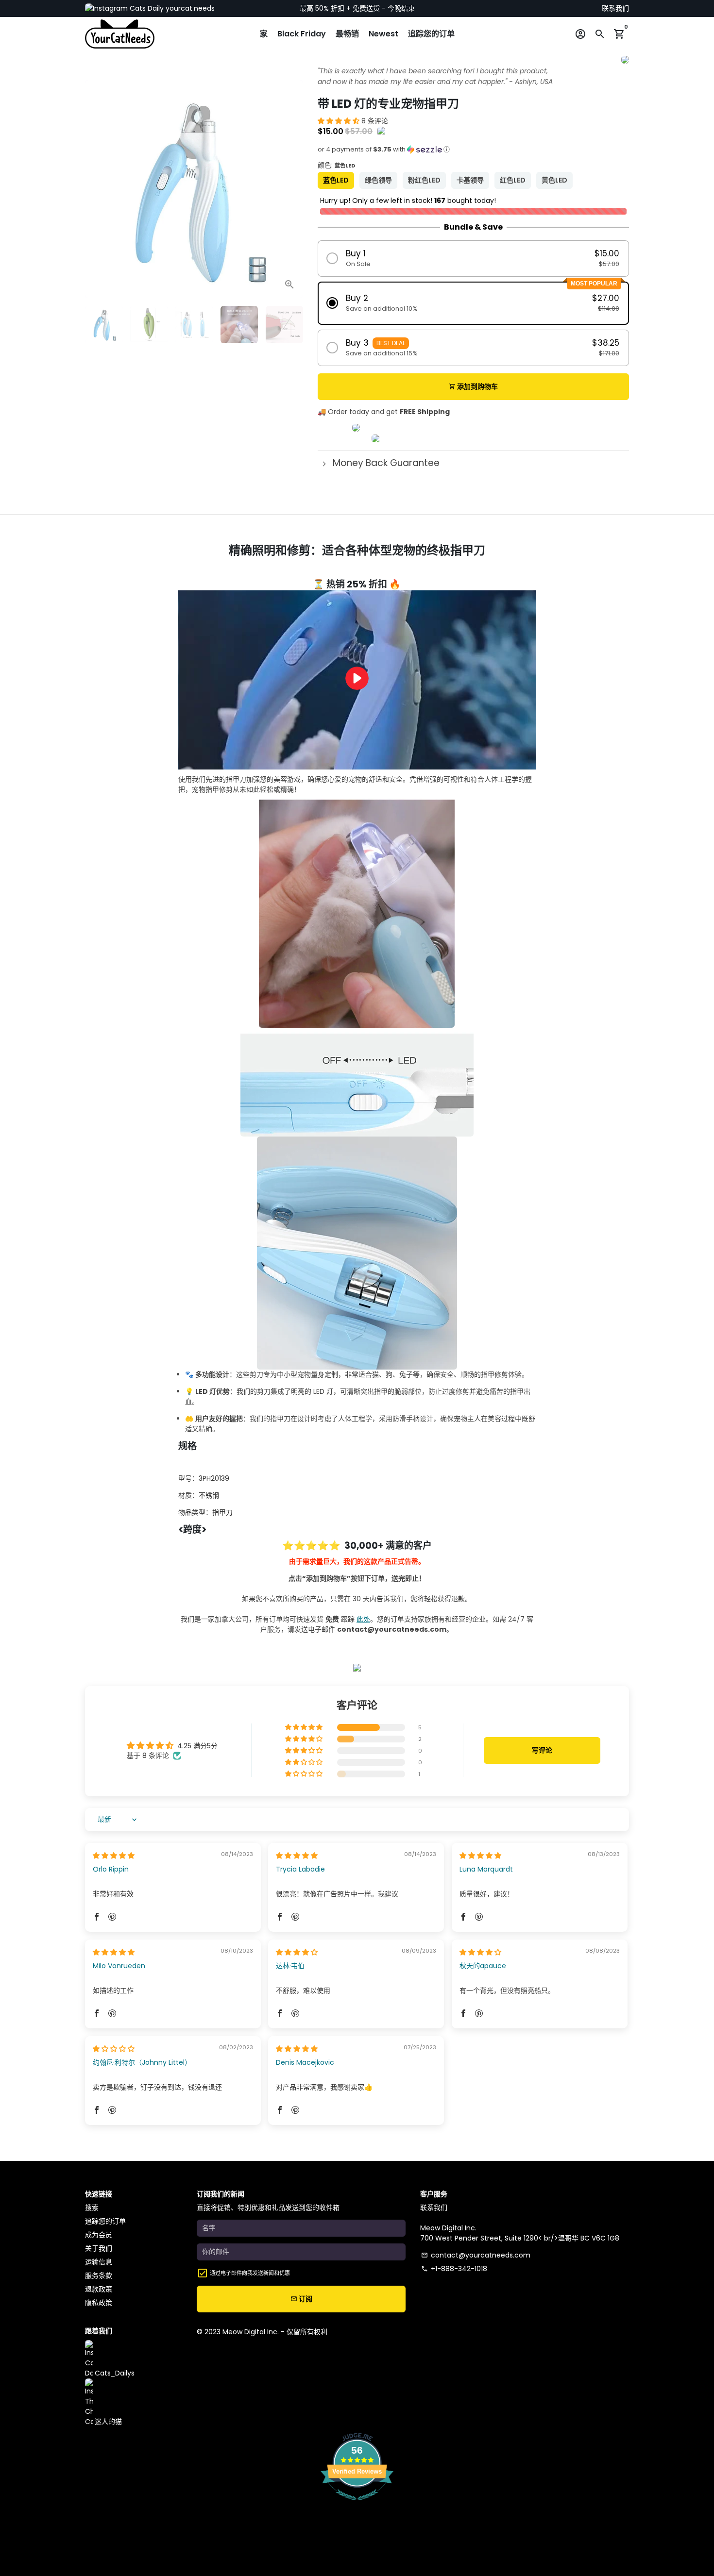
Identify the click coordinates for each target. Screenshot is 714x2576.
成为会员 (99, 2235)
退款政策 (99, 2289)
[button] (340, 121)
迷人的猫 (107, 2422)
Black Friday (302, 34)
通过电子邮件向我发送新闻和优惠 (250, 2273)
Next (291, 189)
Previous (97, 189)
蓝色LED (336, 180)
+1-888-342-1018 (454, 2269)
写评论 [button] (542, 1750)
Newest (383, 34)
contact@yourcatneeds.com (476, 2255)
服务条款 (99, 2275)
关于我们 (99, 2248)
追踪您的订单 (431, 34)
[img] (114, 1856)
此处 (363, 1619)
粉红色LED (424, 180)
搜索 (92, 2208)
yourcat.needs (189, 8)
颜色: (336, 165)
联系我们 (615, 8)
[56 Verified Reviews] (357, 2505)
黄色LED (554, 180)
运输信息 (99, 2262)
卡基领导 (470, 180)
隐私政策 (99, 2303)
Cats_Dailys (114, 2373)
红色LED (513, 180)
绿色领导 (378, 180)
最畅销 (347, 34)
